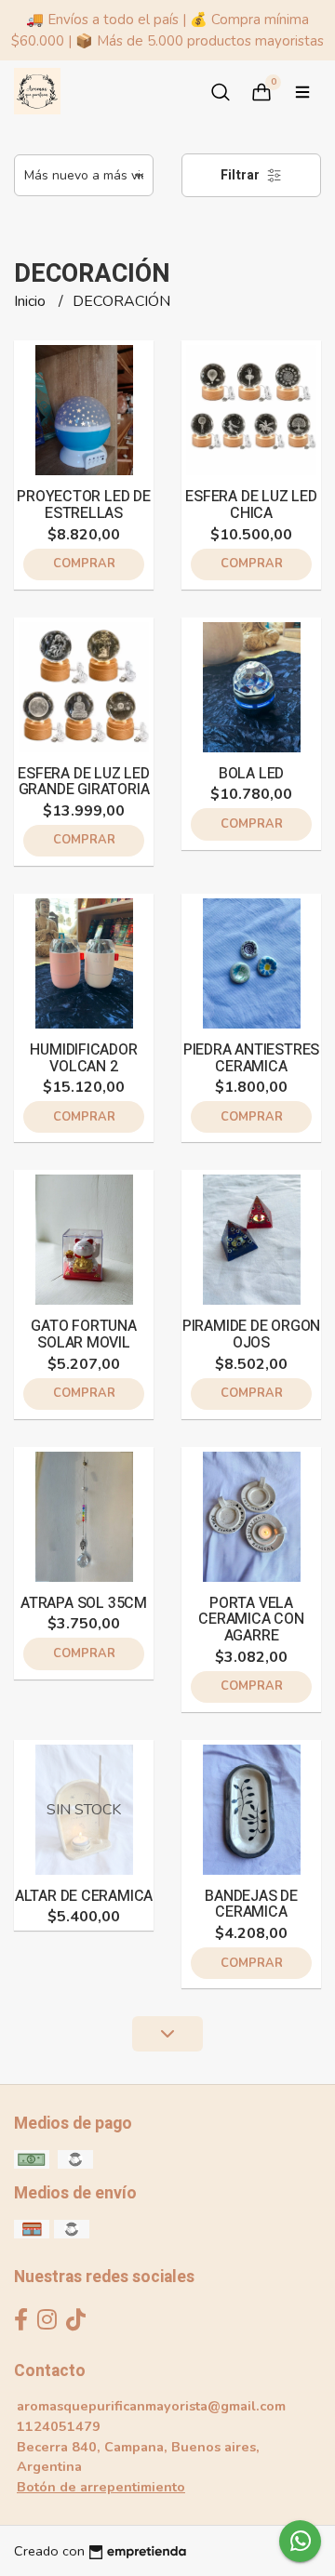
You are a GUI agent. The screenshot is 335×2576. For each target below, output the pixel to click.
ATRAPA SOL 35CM (84, 1603)
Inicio (32, 301)
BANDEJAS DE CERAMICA (251, 1905)
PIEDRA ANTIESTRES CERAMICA (251, 1058)
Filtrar (241, 175)
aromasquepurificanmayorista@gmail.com (151, 2406)
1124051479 (59, 2426)
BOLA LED (251, 774)
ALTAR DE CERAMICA (84, 1896)
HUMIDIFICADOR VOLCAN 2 (83, 1058)
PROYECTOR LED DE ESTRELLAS (84, 505)
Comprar (84, 564)
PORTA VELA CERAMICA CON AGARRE (251, 1620)
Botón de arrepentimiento (101, 2487)
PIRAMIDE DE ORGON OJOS (251, 1334)
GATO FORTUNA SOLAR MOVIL (83, 1334)
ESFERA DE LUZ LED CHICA (251, 505)
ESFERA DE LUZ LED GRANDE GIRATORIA (83, 782)
